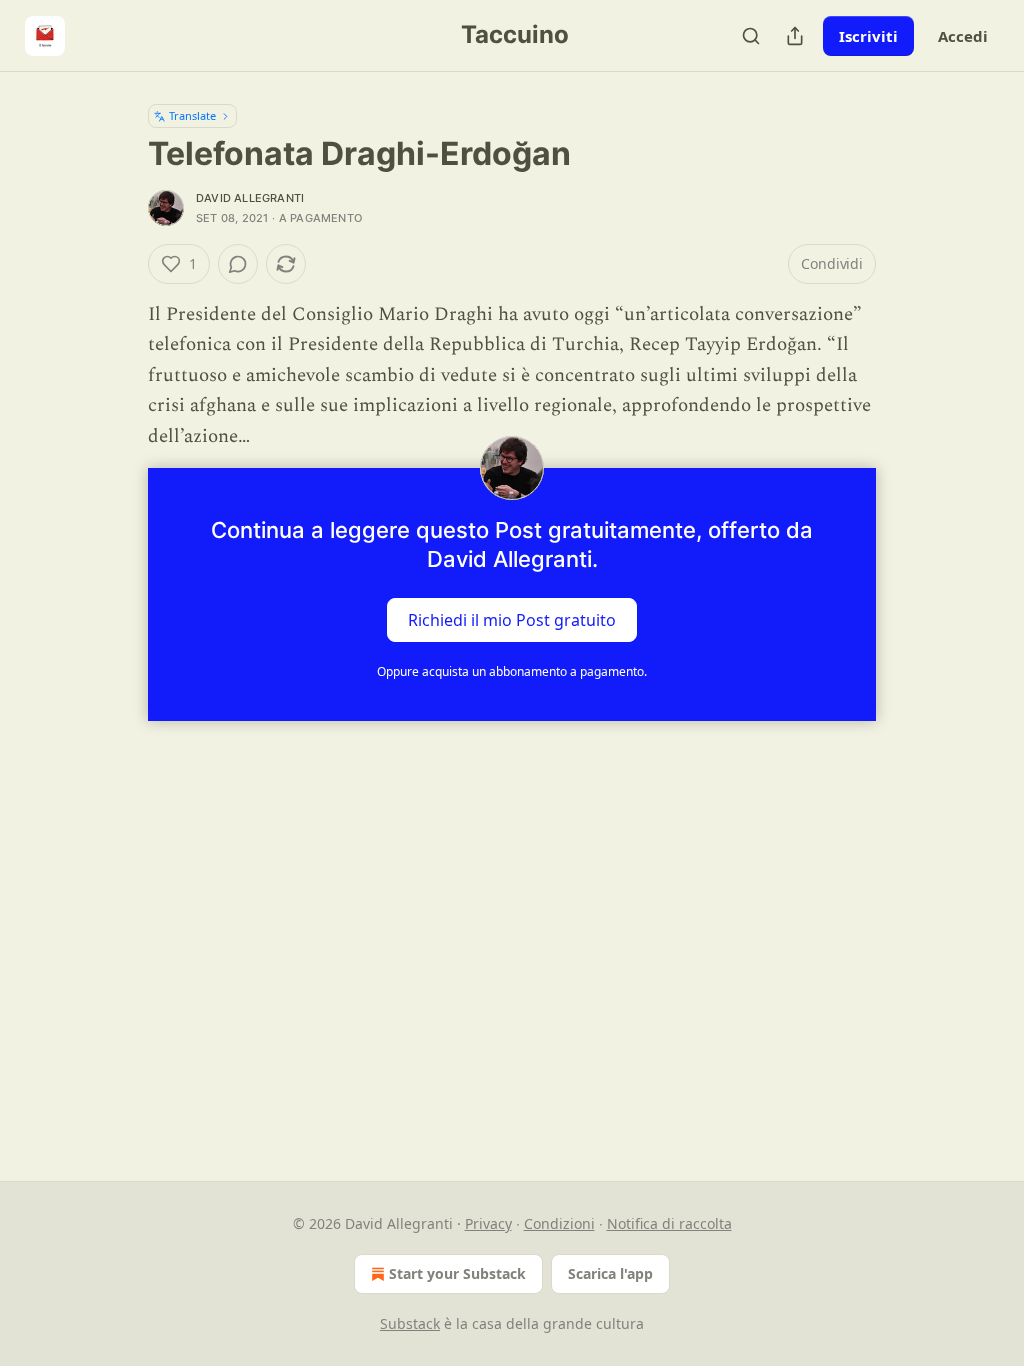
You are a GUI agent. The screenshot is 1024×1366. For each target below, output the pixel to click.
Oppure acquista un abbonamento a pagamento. (512, 671)
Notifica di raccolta (669, 1223)
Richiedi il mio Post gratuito (512, 620)
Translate (192, 115)
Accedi (963, 36)
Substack (410, 1323)
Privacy (488, 1223)
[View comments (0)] (238, 264)
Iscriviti (868, 36)
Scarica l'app (610, 1273)
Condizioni (559, 1223)
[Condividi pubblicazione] (795, 36)
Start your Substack (457, 1273)
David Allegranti (250, 198)
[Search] (751, 36)
